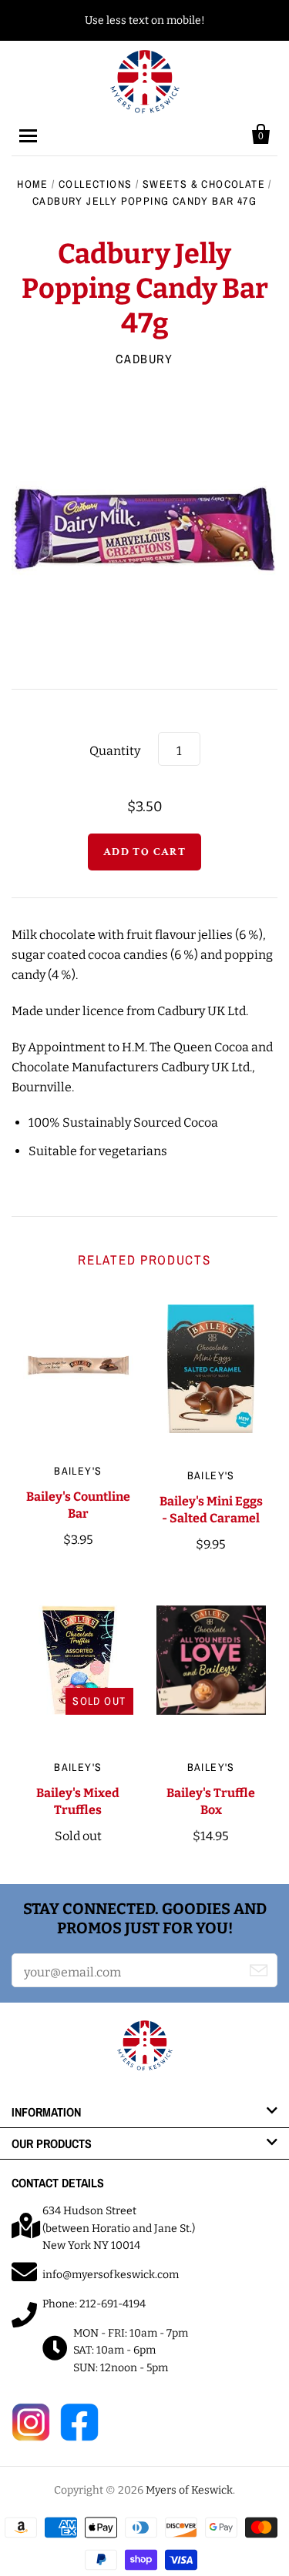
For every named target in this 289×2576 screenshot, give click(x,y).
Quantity (115, 751)
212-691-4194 (113, 2304)
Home (33, 184)
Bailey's (78, 1471)
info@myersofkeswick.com (111, 2275)
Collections (95, 184)
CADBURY (144, 359)
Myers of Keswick (189, 2490)
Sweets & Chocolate (204, 184)
